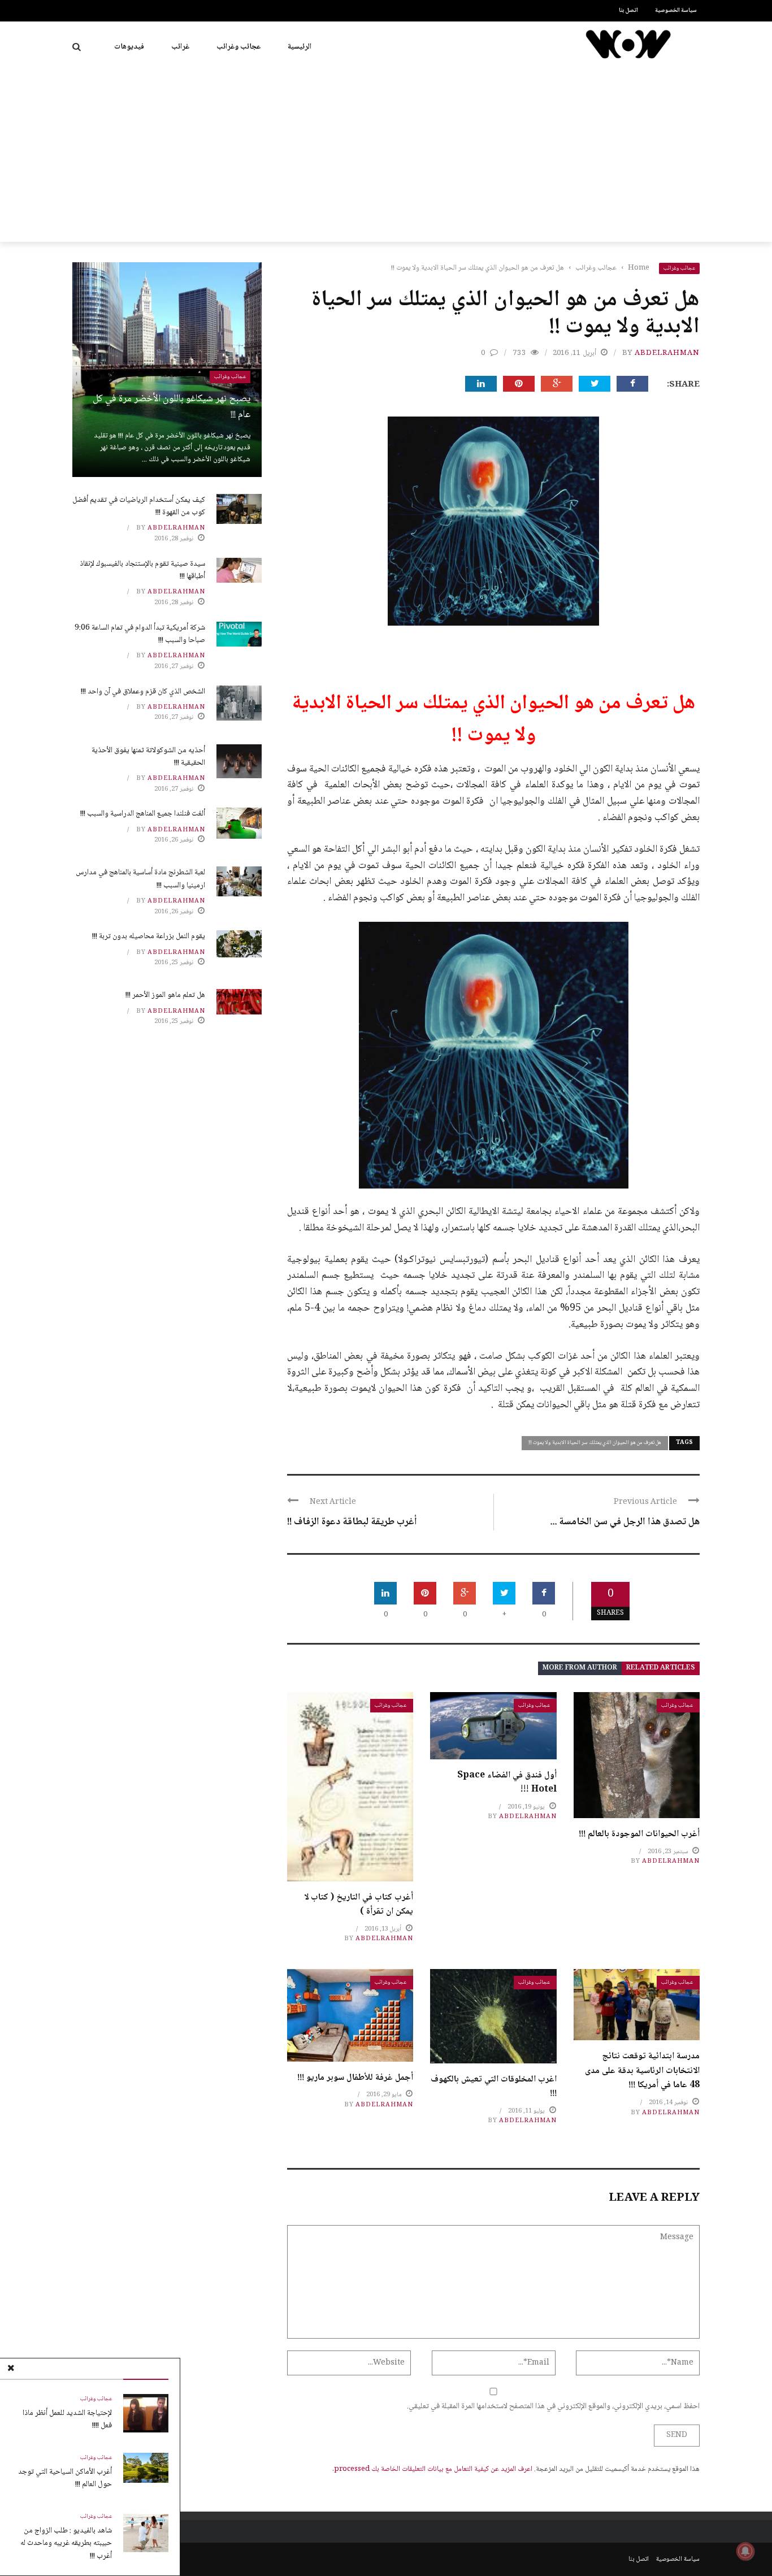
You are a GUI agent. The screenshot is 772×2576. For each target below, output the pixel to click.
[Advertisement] (386, 157)
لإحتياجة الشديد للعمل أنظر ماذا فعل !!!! (67, 2419)
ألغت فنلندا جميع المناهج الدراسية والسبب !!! (143, 814)
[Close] (11, 2369)
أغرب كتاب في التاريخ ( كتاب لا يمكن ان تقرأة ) (359, 1905)
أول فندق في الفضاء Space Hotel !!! (507, 1783)
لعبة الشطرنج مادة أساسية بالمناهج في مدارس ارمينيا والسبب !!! (140, 879)
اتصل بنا (628, 10)
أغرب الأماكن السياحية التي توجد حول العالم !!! (65, 2478)
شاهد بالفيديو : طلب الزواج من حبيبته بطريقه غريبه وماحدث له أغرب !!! (66, 2544)
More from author (580, 1668)
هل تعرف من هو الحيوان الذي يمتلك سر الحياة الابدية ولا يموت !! (595, 1443)
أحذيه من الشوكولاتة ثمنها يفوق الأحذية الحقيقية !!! (148, 757)
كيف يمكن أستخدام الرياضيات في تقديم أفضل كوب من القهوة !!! (139, 506)
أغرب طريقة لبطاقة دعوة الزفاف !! (352, 1522)
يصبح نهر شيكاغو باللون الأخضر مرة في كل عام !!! (172, 407)
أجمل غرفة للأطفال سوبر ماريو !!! (355, 2078)
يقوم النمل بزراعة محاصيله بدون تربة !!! (149, 936)
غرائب (180, 47)
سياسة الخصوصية (676, 10)
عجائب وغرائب (238, 47)
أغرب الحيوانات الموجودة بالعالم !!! (639, 1834)
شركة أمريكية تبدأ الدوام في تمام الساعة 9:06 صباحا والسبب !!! (140, 634)
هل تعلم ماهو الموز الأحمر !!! (165, 995)
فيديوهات (129, 47)
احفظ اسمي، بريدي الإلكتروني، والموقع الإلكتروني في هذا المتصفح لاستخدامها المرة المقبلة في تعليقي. (553, 2406)
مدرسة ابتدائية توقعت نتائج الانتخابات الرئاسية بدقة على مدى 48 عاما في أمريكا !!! (642, 2071)
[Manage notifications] (745, 2551)
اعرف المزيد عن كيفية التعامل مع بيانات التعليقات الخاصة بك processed (433, 2469)
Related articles (661, 1668)
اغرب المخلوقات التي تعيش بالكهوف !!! (494, 2087)
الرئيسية (300, 47)
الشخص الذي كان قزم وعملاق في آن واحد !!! (143, 692)
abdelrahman (667, 353)
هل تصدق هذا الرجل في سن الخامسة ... (625, 1522)
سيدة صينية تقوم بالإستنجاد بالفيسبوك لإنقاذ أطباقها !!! (142, 570)
